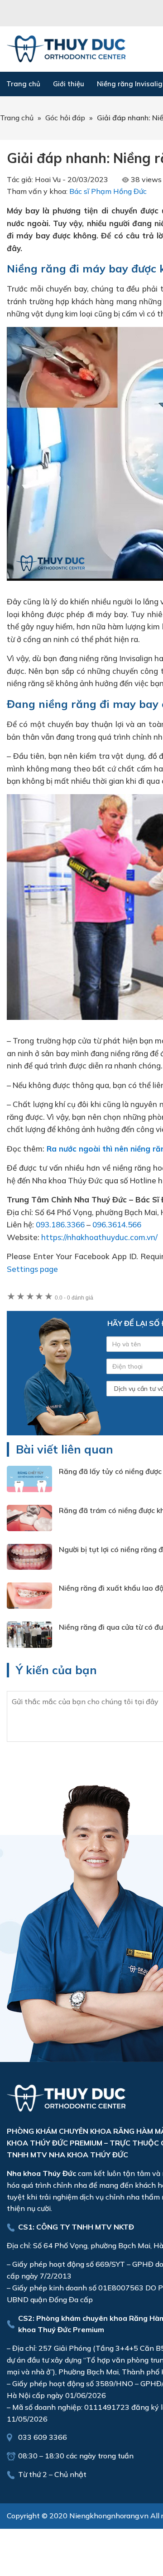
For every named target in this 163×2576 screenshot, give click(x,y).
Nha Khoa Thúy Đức (66, 49)
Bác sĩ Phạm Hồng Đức (108, 191)
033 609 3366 (43, 2437)
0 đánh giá (74, 1298)
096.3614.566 (117, 1224)
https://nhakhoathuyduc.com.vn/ (99, 1237)
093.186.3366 (60, 1224)
